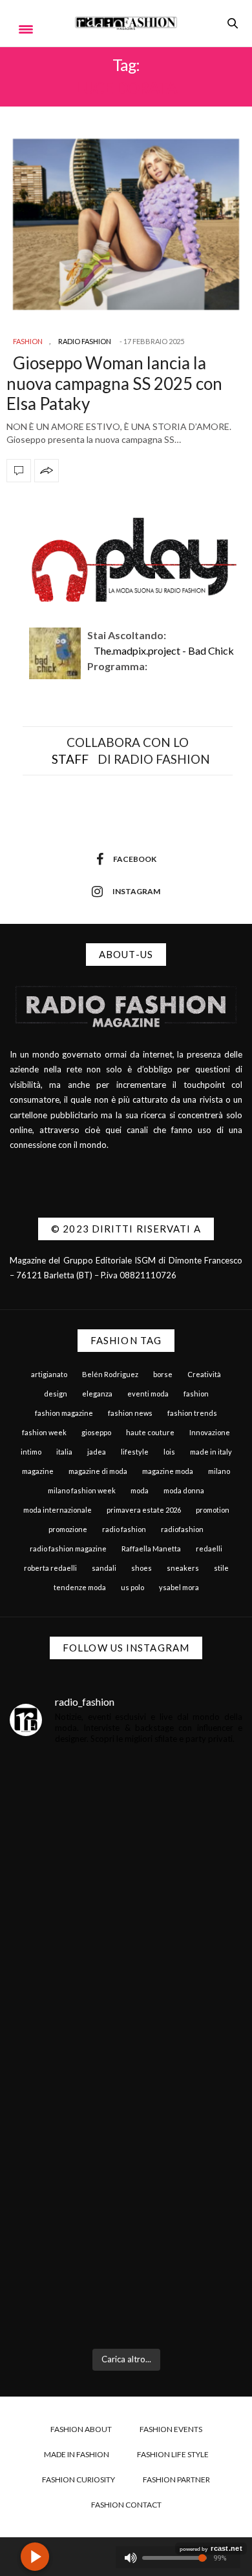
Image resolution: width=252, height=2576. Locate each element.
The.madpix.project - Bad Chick (164, 650)
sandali (104, 1568)
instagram (136, 891)
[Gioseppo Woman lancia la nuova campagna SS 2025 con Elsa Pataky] (126, 224)
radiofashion (182, 1529)
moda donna (184, 1490)
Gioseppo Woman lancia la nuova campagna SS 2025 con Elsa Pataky (114, 383)
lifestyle (135, 1452)
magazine (38, 1471)
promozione (68, 1529)
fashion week (44, 1432)
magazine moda (168, 1471)
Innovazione (210, 1432)
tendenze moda (80, 1587)
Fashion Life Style (173, 2454)
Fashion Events (171, 2429)
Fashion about (81, 2429)
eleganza (97, 1394)
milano (219, 1471)
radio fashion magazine (68, 1549)
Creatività (204, 1374)
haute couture (150, 1432)
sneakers (183, 1568)
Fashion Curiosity (79, 2479)
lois (169, 1452)
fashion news (130, 1413)
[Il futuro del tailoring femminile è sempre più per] (126, 1843)
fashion (196, 1394)
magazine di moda (98, 1471)
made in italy (211, 1452)
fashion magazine (64, 1413)
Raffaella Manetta (151, 1549)
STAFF (70, 759)
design (56, 1394)
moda (140, 1490)
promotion (213, 1510)
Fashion (28, 341)
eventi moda (148, 1394)
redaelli (209, 1549)
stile (221, 1568)
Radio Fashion (85, 341)
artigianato (49, 1374)
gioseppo (96, 1432)
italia (64, 1452)
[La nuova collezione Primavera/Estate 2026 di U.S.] (126, 2128)
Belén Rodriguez (110, 1374)
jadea (97, 1452)
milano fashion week (82, 1490)
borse (163, 1374)
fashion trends (192, 1413)
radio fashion (124, 1529)
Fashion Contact (126, 2505)
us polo (132, 1587)
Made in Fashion (77, 2454)
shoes (142, 1568)
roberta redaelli (50, 1568)
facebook (135, 859)
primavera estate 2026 (144, 1510)
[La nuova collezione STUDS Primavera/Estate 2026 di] (126, 2270)
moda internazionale (58, 1510)
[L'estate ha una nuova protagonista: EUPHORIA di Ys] (126, 1985)
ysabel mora (179, 1587)
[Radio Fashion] (126, 23)
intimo (31, 1452)
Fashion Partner (176, 2479)
